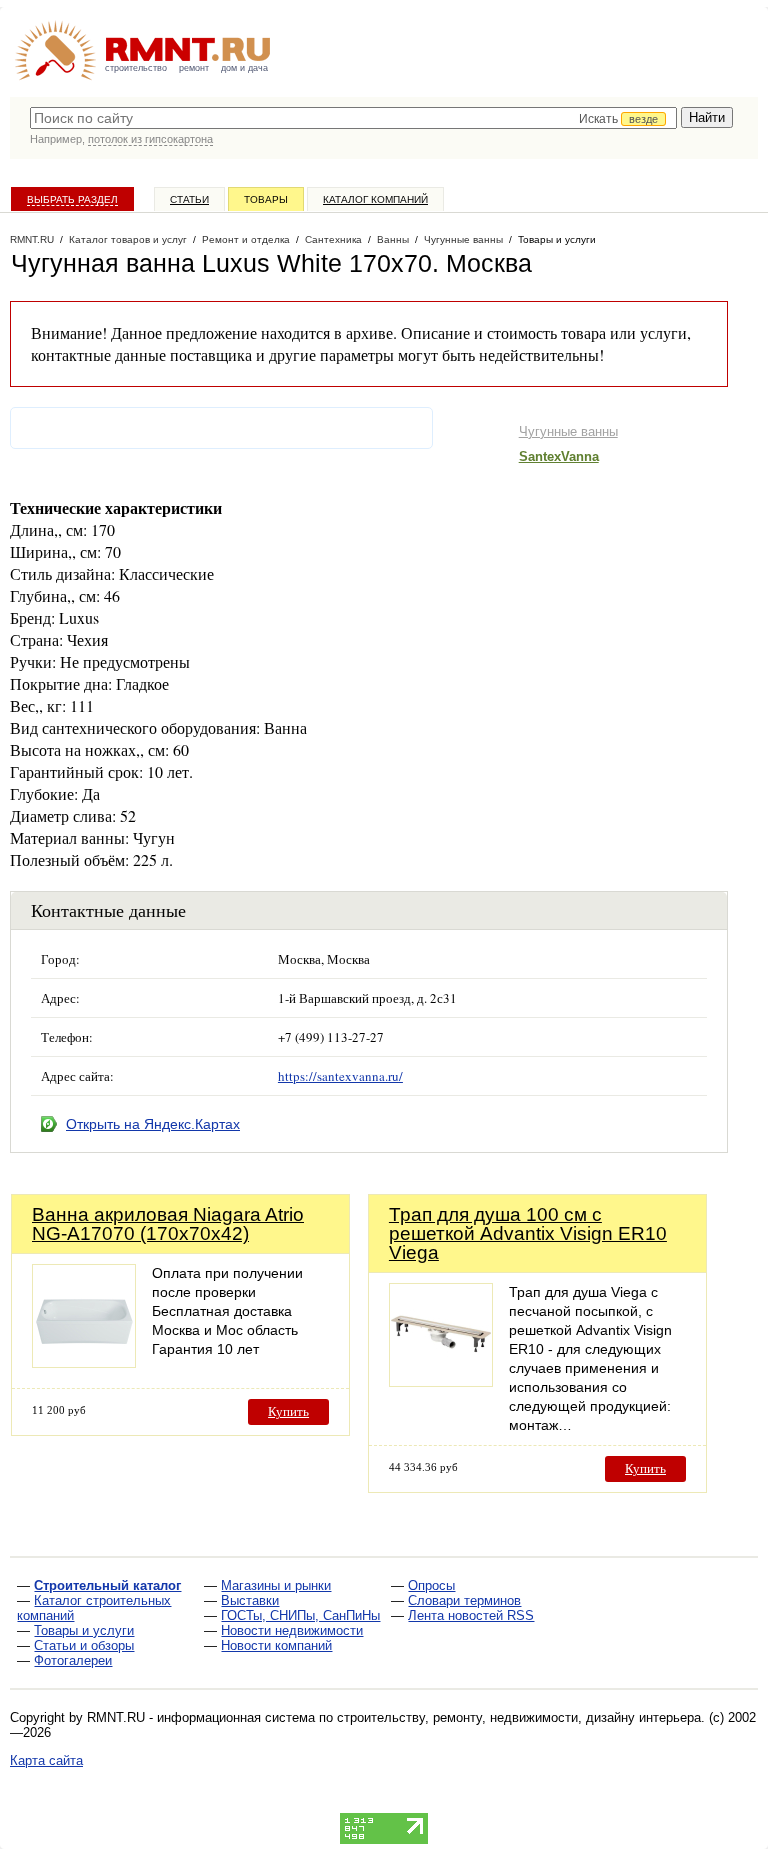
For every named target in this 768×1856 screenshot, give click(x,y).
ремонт (194, 68)
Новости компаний (276, 1645)
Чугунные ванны (568, 431)
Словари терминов (464, 1600)
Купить (288, 1411)
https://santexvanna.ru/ (340, 1076)
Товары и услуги (84, 1630)
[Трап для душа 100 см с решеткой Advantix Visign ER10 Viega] (441, 1381)
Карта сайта (46, 1760)
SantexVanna (559, 456)
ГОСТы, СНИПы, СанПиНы (300, 1615)
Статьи (189, 199)
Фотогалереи (73, 1660)
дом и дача (244, 68)
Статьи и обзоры (84, 1645)
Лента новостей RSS (471, 1615)
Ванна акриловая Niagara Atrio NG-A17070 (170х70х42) (168, 1224)
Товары (266, 199)
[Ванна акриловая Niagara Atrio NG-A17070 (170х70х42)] (84, 1362)
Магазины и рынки (276, 1585)
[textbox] (353, 118)
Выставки (250, 1600)
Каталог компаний (375, 199)
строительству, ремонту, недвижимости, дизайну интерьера (519, 1717)
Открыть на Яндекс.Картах (153, 1124)
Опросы (431, 1585)
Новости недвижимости (292, 1630)
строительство (136, 68)
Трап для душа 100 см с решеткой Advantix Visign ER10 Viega (528, 1233)
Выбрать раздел (72, 199)
